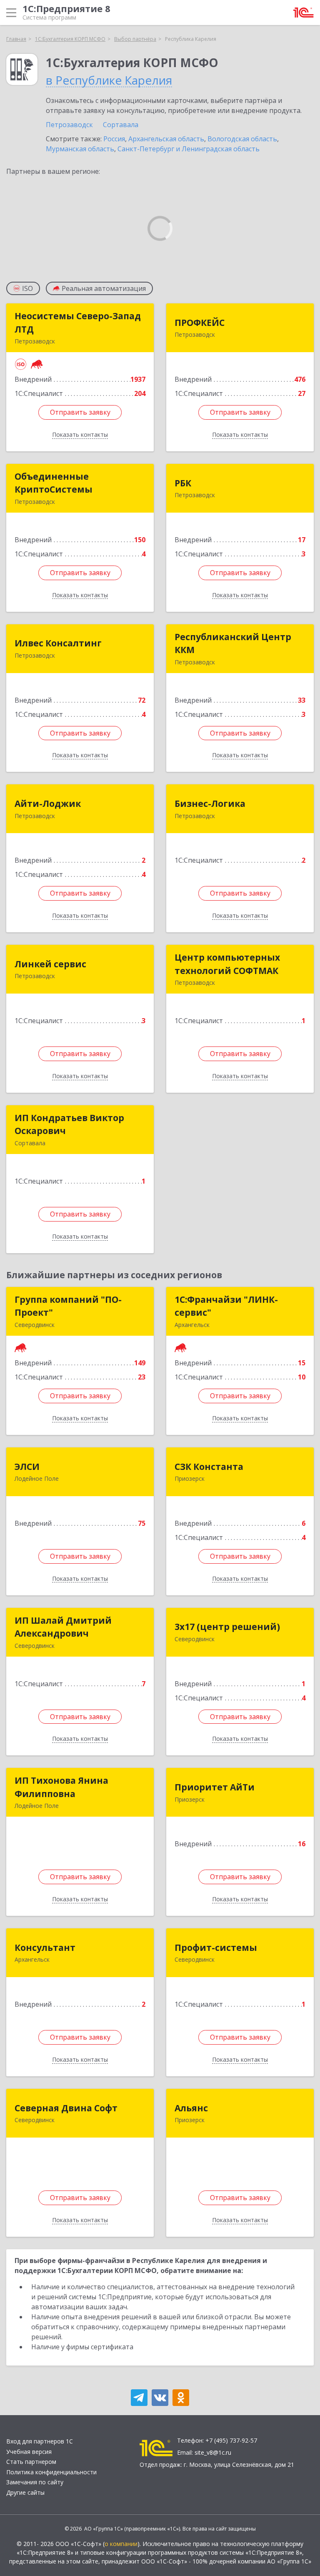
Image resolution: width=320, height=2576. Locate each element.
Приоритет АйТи (215, 1787)
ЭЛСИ (27, 1467)
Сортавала (121, 125)
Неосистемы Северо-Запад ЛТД (78, 323)
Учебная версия (29, 2452)
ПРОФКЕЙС (200, 323)
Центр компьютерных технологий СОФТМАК (227, 964)
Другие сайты (25, 2492)
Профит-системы (216, 1948)
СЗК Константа (209, 1467)
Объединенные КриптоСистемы (54, 483)
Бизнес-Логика (210, 804)
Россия (114, 139)
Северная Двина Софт (66, 2108)
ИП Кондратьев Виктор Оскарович (69, 1124)
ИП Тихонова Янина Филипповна (61, 1787)
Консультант (45, 1948)
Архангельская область (166, 139)
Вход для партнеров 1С (40, 2441)
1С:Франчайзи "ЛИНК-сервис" (226, 1306)
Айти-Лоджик (48, 804)
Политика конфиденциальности (51, 2472)
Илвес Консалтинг (58, 643)
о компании (121, 2544)
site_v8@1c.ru (213, 2452)
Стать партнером (31, 2462)
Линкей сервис (50, 964)
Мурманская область (80, 149)
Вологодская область (242, 139)
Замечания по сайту (35, 2482)
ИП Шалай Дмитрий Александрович (63, 1627)
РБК (183, 483)
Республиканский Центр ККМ (233, 643)
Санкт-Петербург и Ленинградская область (189, 149)
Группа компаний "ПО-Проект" (68, 1306)
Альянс (191, 2108)
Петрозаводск (69, 125)
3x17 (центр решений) (227, 1627)
